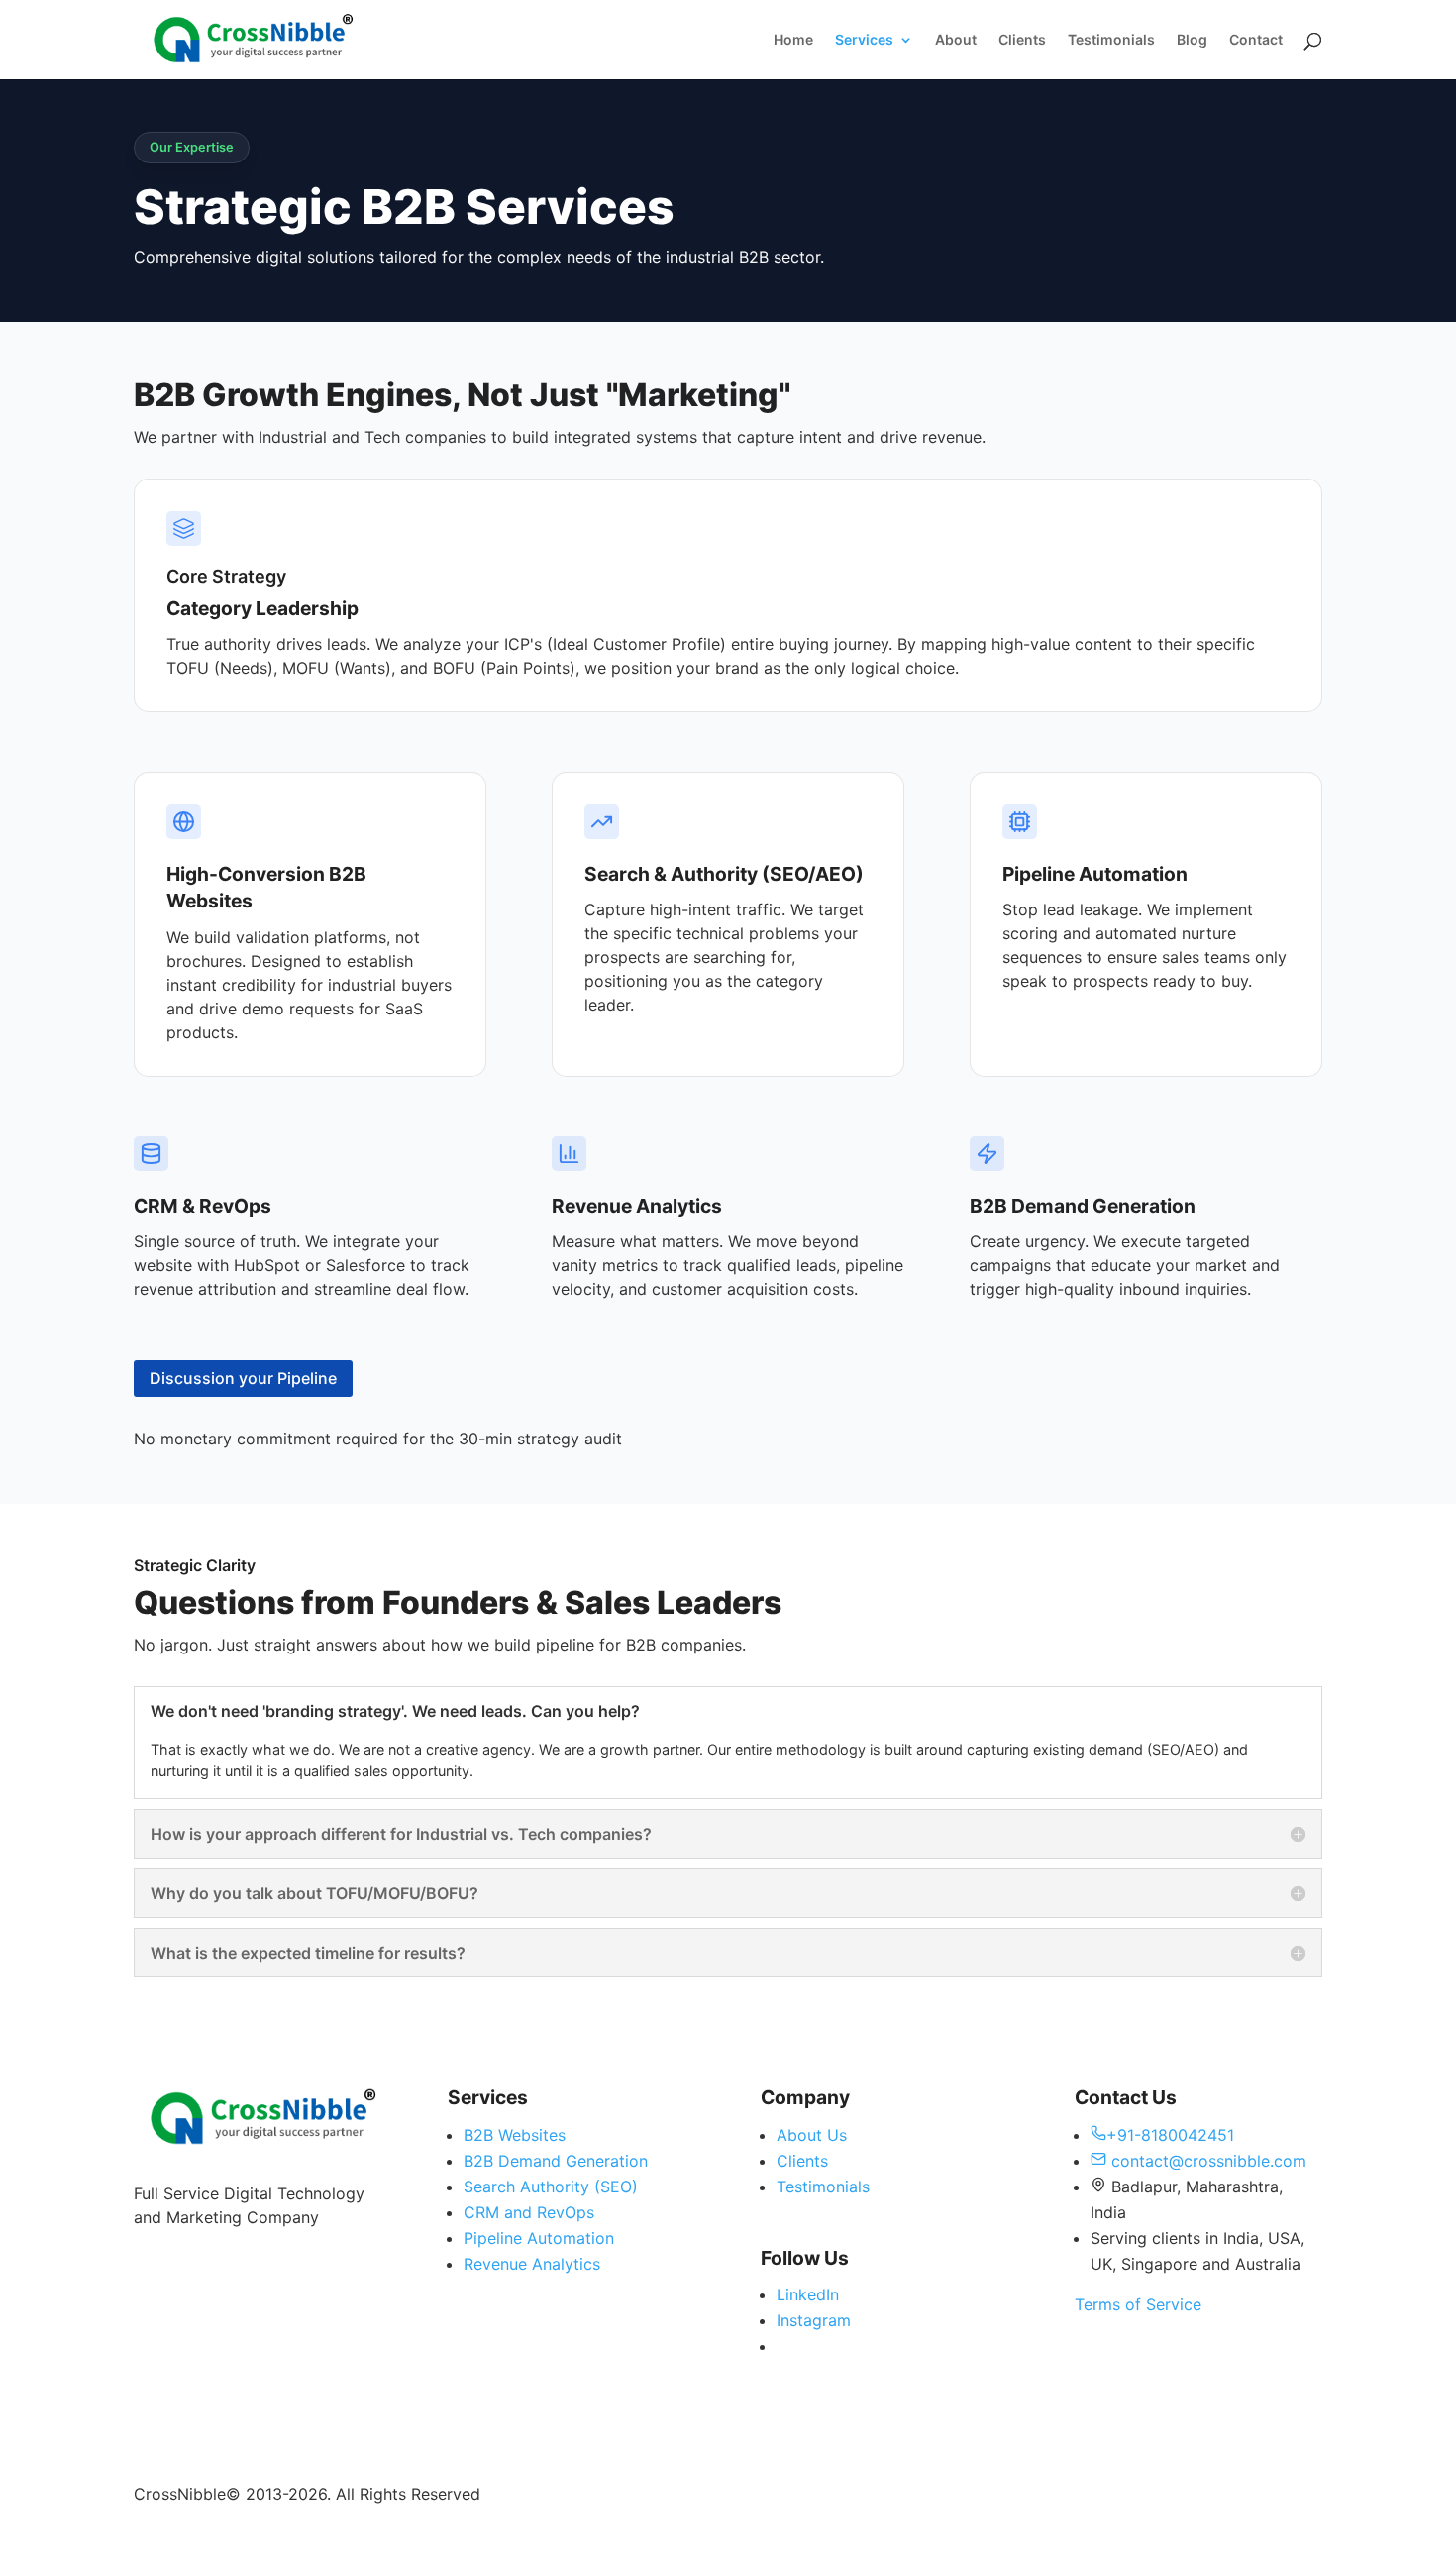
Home (793, 40)
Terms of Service (1138, 2304)
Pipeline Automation (539, 2238)
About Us (812, 2135)
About (956, 40)
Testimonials (1111, 40)
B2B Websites (515, 2135)
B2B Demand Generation (556, 2161)
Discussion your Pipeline (243, 1378)
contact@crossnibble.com (1206, 2161)
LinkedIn (808, 2294)
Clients (1022, 40)
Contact (1256, 40)
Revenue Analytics (532, 2264)
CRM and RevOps (529, 2212)
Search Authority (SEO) (551, 2187)
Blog (1192, 40)
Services (864, 40)
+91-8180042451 (1170, 2135)
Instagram (814, 2320)
